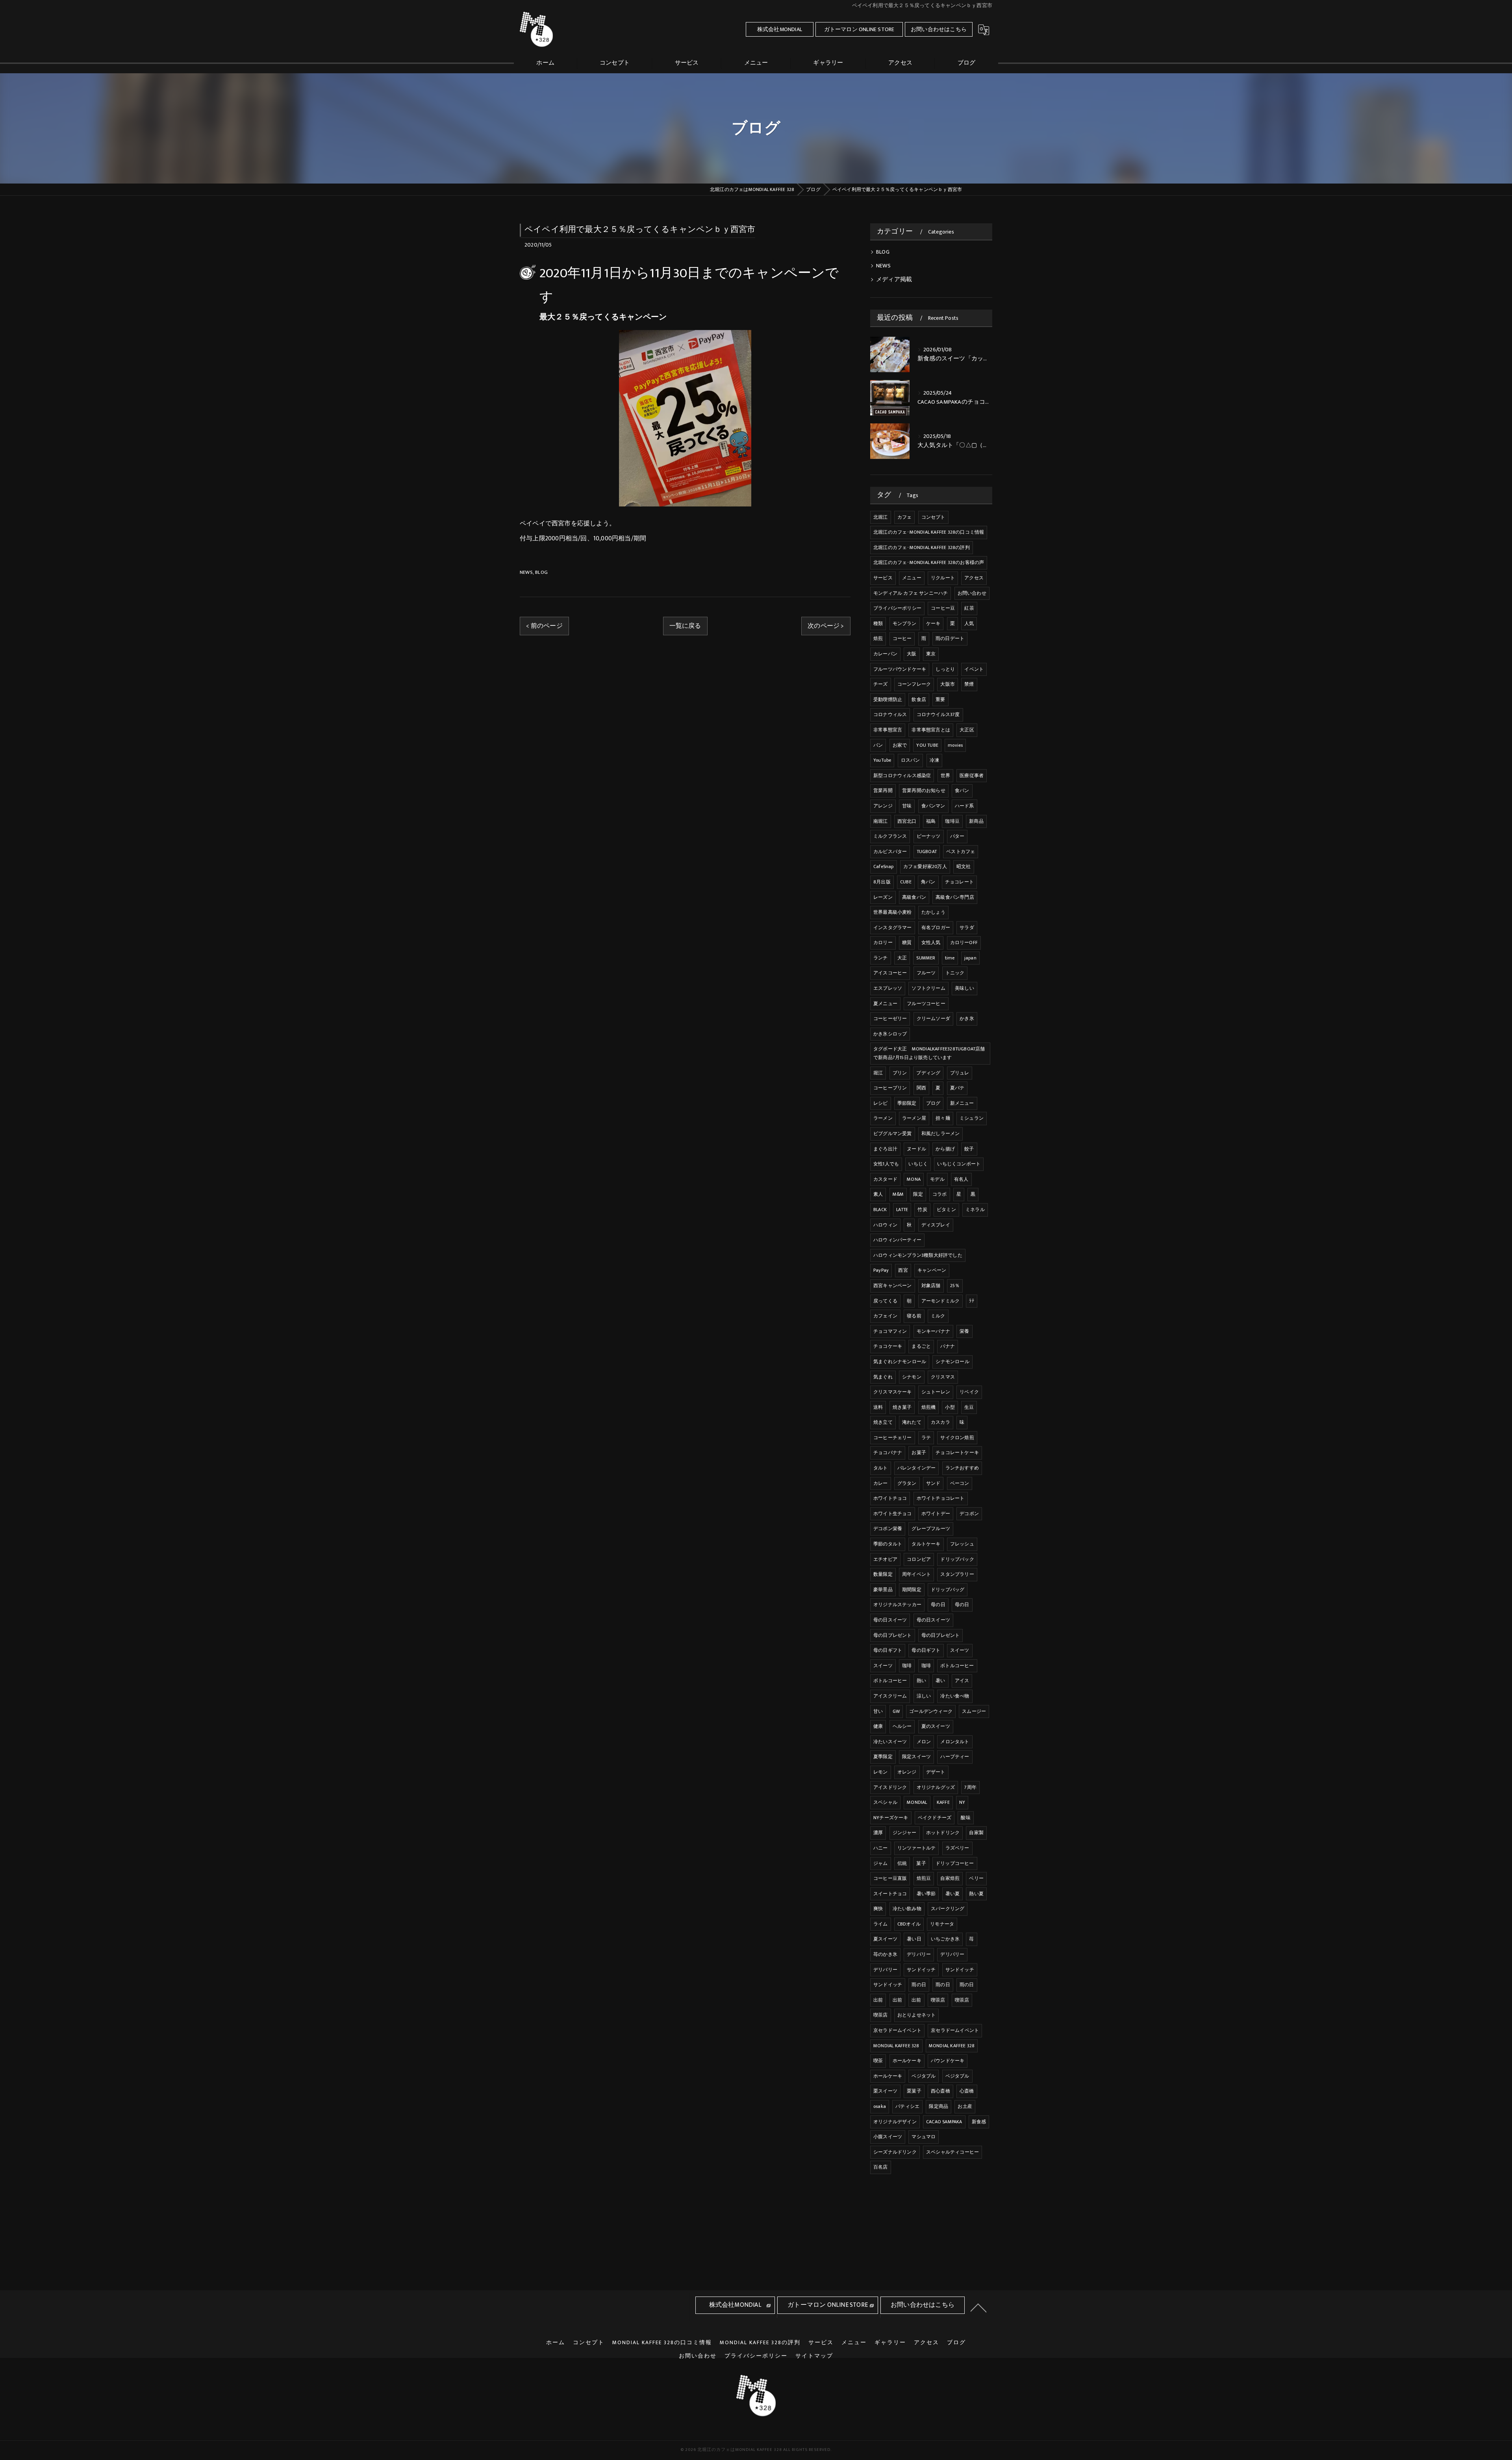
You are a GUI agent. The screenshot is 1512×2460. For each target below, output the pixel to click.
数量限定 (883, 1574)
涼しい (924, 1696)
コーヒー (902, 638)
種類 (878, 623)
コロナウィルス (890, 714)
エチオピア (885, 1559)
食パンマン (933, 806)
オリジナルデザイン (895, 2122)
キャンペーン (932, 1270)
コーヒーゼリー (890, 1019)
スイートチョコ (890, 1894)
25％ (955, 1286)
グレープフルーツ (931, 1529)
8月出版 (882, 882)
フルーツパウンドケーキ (900, 669)
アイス (962, 1681)
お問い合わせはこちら (939, 29)
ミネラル (975, 1210)
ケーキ (933, 623)
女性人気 (931, 942)
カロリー (883, 942)
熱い (921, 1681)
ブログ (933, 1103)
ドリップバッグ (948, 1590)
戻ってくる (885, 1301)
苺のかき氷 (885, 1954)
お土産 (965, 2106)
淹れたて (912, 1422)
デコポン (969, 1514)
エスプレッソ (888, 988)
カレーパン (885, 654)
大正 (902, 958)
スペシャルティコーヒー (952, 2152)
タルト (881, 1468)
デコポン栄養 (888, 1529)
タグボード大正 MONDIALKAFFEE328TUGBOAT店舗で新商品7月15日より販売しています (929, 1053)
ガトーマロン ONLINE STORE (859, 29)
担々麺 (943, 1118)
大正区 (967, 730)
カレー (881, 1483)
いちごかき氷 (945, 1939)
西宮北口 (907, 821)
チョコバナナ (888, 1453)
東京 (931, 654)
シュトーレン (936, 1392)
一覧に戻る (685, 626)
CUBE (906, 882)
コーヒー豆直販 (890, 1878)
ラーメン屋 (914, 1118)
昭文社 (964, 866)
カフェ (905, 517)
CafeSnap (884, 866)
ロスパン (911, 760)
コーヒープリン (890, 1088)
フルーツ (926, 973)
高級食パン (914, 897)
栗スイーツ (885, 2091)
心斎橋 (967, 2091)
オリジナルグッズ (936, 1787)
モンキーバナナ (933, 1331)
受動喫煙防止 (888, 699)
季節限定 (907, 1103)
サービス (883, 578)
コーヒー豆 (943, 608)
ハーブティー (955, 1757)
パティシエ (907, 2106)
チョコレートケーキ (957, 1453)
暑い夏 (953, 1894)
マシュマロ (924, 2137)
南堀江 (881, 821)
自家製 (976, 1833)
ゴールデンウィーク (931, 1711)
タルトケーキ (926, 1544)
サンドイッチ (921, 1970)
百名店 (881, 2167)
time (950, 958)
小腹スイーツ (888, 2137)
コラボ (940, 1194)
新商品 (976, 821)
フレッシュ (962, 1544)
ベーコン (960, 1483)
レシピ (881, 1103)
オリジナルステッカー (897, 1605)
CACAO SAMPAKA (944, 2122)
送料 (878, 1407)
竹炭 (922, 1210)
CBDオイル (909, 1924)
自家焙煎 (950, 1878)
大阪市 (948, 684)
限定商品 (939, 2106)
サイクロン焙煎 (957, 1438)
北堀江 (881, 517)
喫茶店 (938, 2000)
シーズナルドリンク (895, 2152)
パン (878, 745)
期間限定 (912, 1590)
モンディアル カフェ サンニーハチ (911, 593)
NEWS (526, 572)
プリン (900, 1073)
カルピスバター (890, 852)
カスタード (885, 1179)
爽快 (878, 1909)
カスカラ (940, 1422)
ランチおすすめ (962, 1468)
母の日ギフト (888, 1650)
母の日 (938, 1605)
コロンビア (919, 1559)
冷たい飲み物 (907, 1909)
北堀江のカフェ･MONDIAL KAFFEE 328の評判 (922, 547)
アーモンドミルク (941, 1301)
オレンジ (907, 1772)
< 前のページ (544, 626)
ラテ (926, 1438)
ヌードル (916, 1149)
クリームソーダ (933, 1019)
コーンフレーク (914, 684)
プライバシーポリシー (897, 608)
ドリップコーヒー (955, 1863)
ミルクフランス (890, 836)
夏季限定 (883, 1757)
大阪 (912, 654)
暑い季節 (926, 1894)
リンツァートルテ (917, 1848)
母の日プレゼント (893, 1635)
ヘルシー (902, 1726)
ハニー (881, 1848)
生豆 (969, 1407)
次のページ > (826, 626)
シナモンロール (952, 1362)
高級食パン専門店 (955, 897)
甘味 (907, 806)
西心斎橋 (940, 2091)
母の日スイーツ (890, 1620)
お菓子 (919, 1453)
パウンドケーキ (948, 2061)
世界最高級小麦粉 (893, 912)
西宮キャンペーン (893, 1286)
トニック (955, 973)
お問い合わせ (972, 593)
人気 (969, 623)
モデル (937, 1179)
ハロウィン (885, 1225)
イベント (974, 669)
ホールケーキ (907, 2061)
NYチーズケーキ (891, 1818)
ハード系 (964, 806)
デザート (936, 1772)
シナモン (912, 1377)
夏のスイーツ (936, 1726)
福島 (931, 821)
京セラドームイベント (897, 2030)
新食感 (979, 2122)
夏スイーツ (885, 1939)
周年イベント (916, 1574)
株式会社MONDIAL (780, 29)
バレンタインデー (917, 1468)
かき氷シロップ (890, 1034)
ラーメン (883, 1118)
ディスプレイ (936, 1225)
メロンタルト (955, 1742)
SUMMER (926, 958)
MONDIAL (917, 1802)
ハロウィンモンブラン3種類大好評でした (918, 1255)
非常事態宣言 (888, 730)
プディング (928, 1073)
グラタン (907, 1483)
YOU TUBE (927, 745)
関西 (921, 1088)
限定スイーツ (916, 1757)
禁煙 (969, 684)
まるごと (921, 1346)
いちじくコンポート (959, 1164)
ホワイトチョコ (890, 1498)
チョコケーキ (888, 1346)
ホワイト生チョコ (893, 1514)
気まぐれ (883, 1377)
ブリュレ (960, 1073)
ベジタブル (924, 2076)
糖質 (907, 942)
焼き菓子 (902, 1407)
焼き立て (883, 1422)
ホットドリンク (943, 1833)
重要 (940, 699)
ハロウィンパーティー (897, 1240)
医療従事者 (972, 775)
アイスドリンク (890, 1787)
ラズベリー (957, 1848)
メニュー (912, 578)
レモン (881, 1772)
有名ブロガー (936, 928)
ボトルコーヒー (957, 1666)
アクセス (974, 578)
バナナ (948, 1346)
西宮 (903, 1270)
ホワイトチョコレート (941, 1498)
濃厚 (878, 1833)
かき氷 (967, 1019)
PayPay (881, 1270)
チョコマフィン (890, 1331)
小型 (950, 1407)
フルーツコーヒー (926, 1004)
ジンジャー (905, 1833)
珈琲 (907, 1666)
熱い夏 (976, 1894)
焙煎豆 (924, 1878)
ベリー (976, 1878)
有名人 (961, 1179)
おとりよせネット (917, 2015)
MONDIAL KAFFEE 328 (896, 2046)
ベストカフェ (961, 852)
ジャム (881, 1863)
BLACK (880, 1210)
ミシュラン (972, 1118)
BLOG (541, 572)
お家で (900, 745)
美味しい (964, 988)
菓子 (921, 1863)
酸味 (965, 1818)
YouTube (882, 760)
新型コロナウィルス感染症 (902, 775)
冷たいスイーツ (890, 1742)
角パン (928, 882)
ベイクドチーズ (935, 1818)
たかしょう (933, 912)
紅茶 (969, 608)
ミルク (938, 1316)
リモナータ (942, 1924)
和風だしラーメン (941, 1134)
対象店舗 (931, 1286)
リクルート (943, 578)
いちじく (918, 1164)
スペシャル (885, 1802)
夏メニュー (885, 1004)
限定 (918, 1194)
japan (970, 958)
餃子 (969, 1149)
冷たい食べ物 (955, 1696)
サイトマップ (814, 2356)
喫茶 (878, 2061)
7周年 (970, 1787)
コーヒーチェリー (893, 1438)
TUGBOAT (927, 852)
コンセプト (933, 517)
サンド (933, 1483)
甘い (878, 1711)
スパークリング (948, 1909)
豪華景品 (883, 1590)
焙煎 (878, 638)
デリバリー (919, 1954)
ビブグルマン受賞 (893, 1134)
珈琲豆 (952, 821)
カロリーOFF (964, 942)
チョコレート (959, 882)
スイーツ (960, 1650)
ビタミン (946, 1210)
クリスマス (943, 1377)
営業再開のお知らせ (924, 790)
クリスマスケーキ (893, 1392)
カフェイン (885, 1316)
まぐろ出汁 (885, 1149)
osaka (880, 2106)
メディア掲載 (894, 280)
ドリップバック (957, 1559)
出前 (878, 2000)
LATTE (902, 1210)
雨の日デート (950, 638)
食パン (962, 790)
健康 (878, 1726)
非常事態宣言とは (931, 730)
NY (962, 1802)
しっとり (945, 669)
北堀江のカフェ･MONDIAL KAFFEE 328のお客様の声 (929, 562)
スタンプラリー (957, 1574)
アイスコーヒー (890, 973)
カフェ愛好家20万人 (925, 866)
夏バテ (957, 1088)
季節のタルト (888, 1544)
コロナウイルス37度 (938, 714)
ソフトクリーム (928, 988)
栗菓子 (914, 2091)
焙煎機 (929, 1407)
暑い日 (914, 1939)
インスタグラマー (893, 928)
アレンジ (883, 806)
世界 (945, 775)
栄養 (964, 1331)
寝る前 (914, 1316)
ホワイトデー (936, 1514)
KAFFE (943, 1802)
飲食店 (919, 699)
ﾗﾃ (971, 1301)
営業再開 (883, 790)
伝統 (902, 1863)
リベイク (969, 1392)
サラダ (967, 928)
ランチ (881, 958)
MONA (914, 1179)
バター (957, 836)
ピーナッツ (929, 836)
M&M (898, 1194)
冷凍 (934, 760)
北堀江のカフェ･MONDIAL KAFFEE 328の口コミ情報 (929, 532)
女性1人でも (886, 1164)
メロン (924, 1742)
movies (955, 745)
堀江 (878, 1073)
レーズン (883, 897)
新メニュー (962, 1103)
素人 (878, 1194)
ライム (881, 1924)
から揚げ (945, 1149)
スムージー (974, 1711)
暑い (940, 1681)
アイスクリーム (890, 1696)
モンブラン (905, 623)
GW (896, 1711)
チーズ (881, 684)
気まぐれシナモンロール (900, 1362)
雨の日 (919, 1985)
